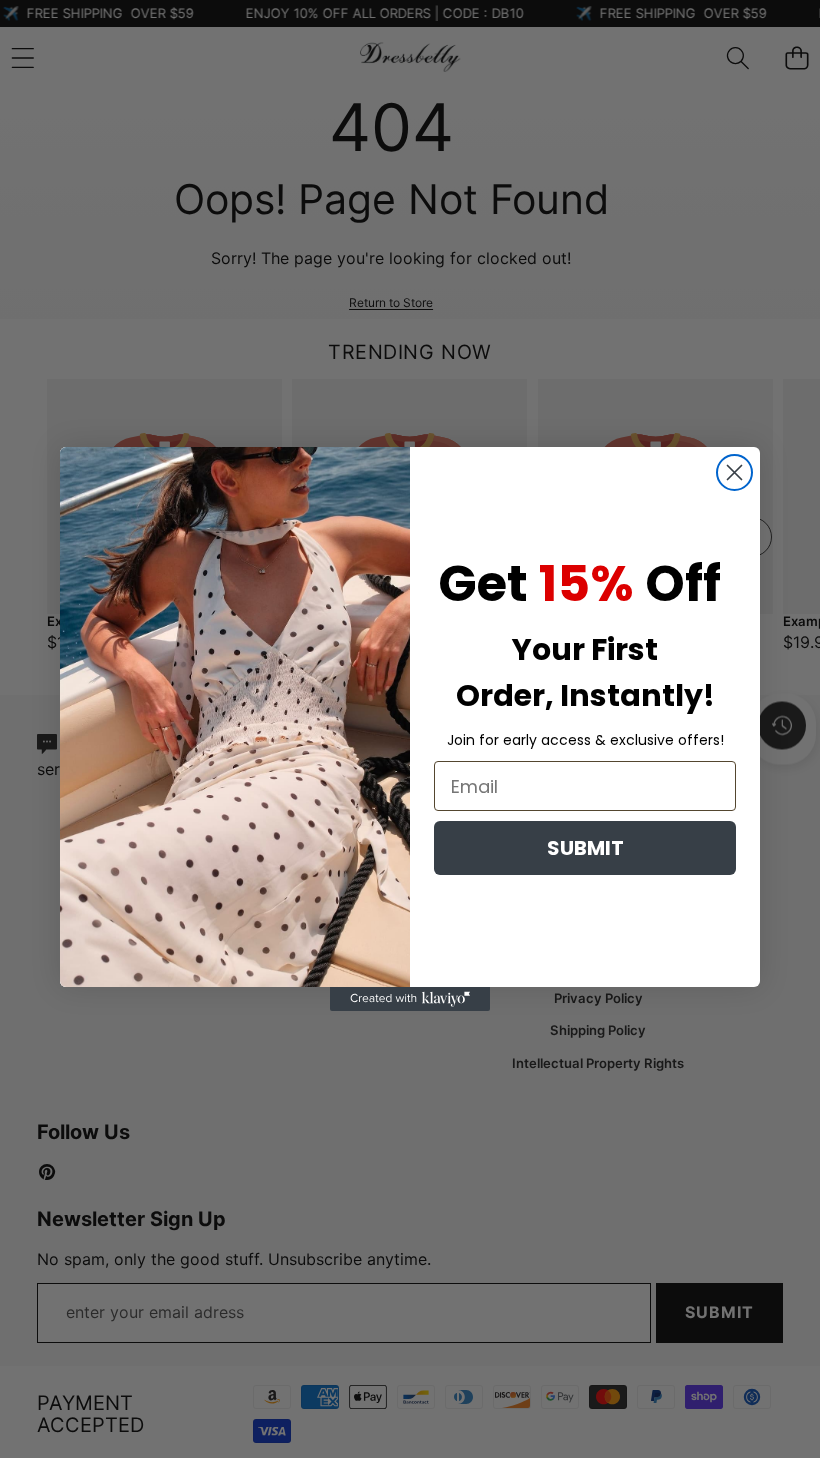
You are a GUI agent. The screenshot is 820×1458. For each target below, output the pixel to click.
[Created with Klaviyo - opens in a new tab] (410, 999)
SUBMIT (585, 848)
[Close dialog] (734, 472)
